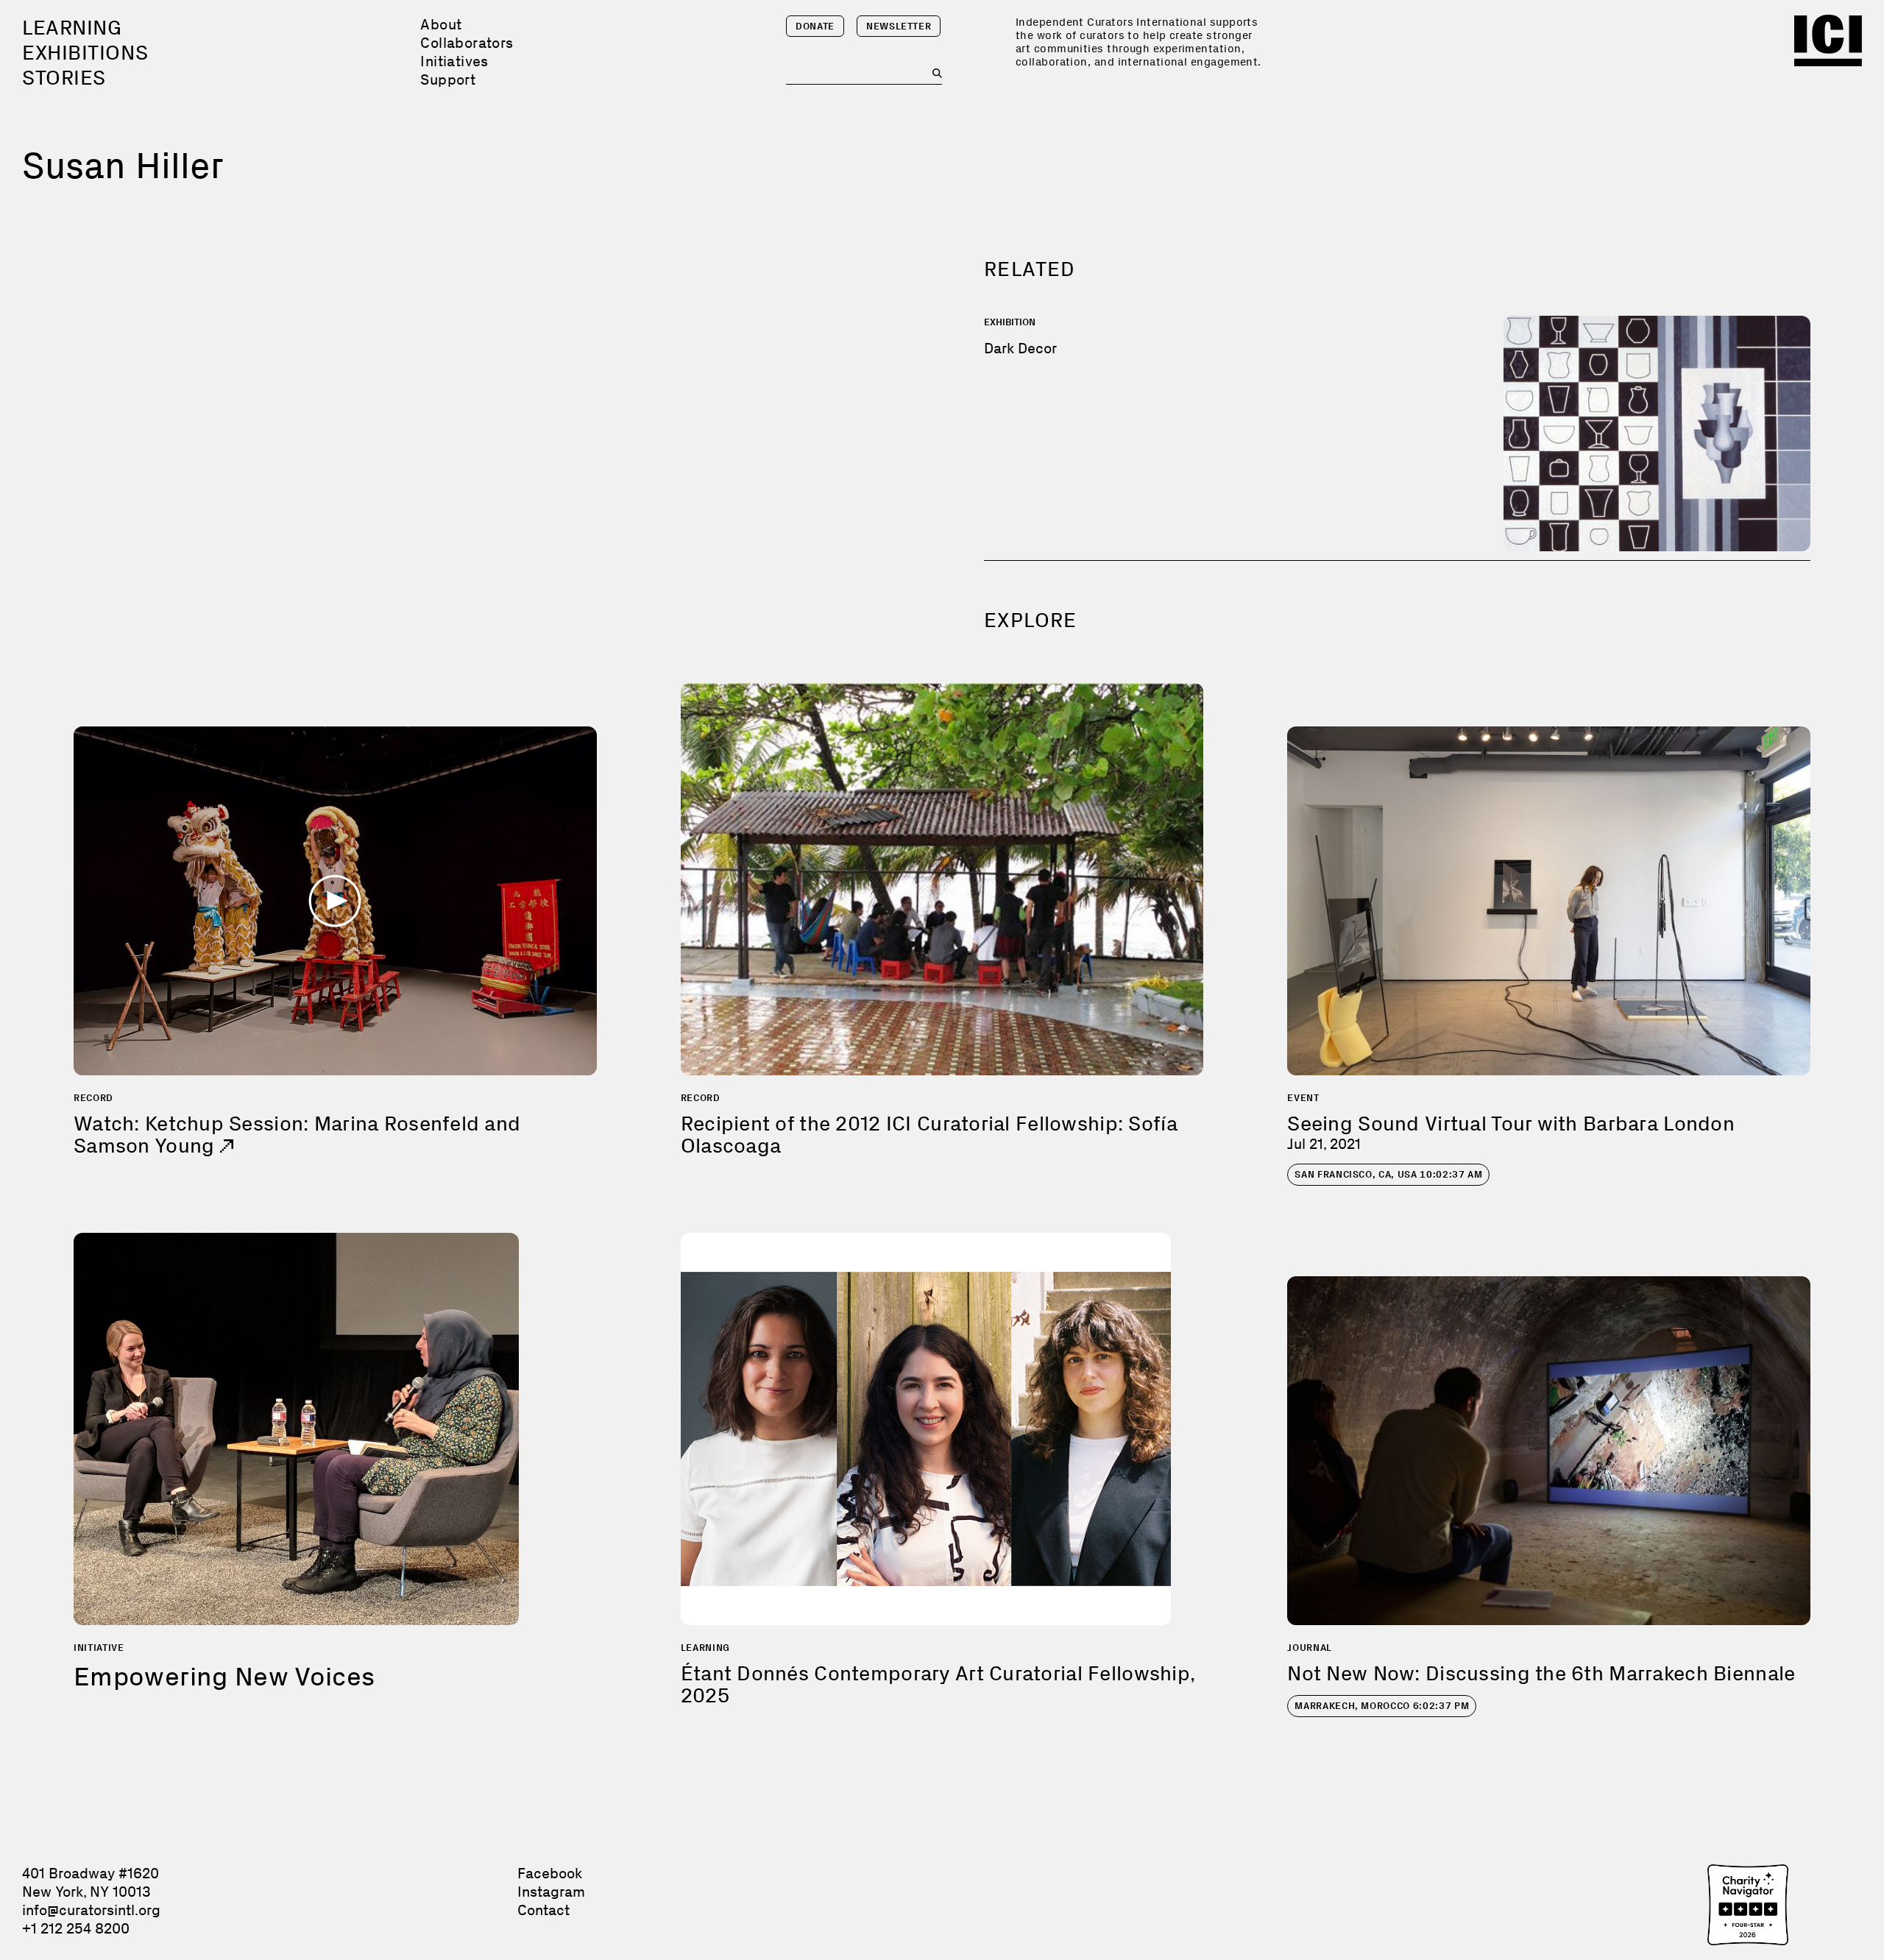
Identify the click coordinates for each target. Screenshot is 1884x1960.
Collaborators (467, 43)
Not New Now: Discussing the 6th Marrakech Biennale (1541, 1673)
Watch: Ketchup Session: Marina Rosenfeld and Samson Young (297, 1135)
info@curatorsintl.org (91, 1910)
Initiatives (454, 61)
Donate (815, 26)
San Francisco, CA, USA (1388, 1174)
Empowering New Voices (224, 1676)
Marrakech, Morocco (1382, 1706)
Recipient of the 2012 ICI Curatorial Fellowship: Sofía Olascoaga (929, 1135)
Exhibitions (85, 53)
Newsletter (899, 26)
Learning (72, 28)
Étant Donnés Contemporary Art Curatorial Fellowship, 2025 (938, 1684)
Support (448, 79)
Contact (543, 1910)
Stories (64, 78)
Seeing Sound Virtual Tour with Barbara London (1511, 1124)
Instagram (551, 1892)
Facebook (550, 1873)
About (441, 24)
